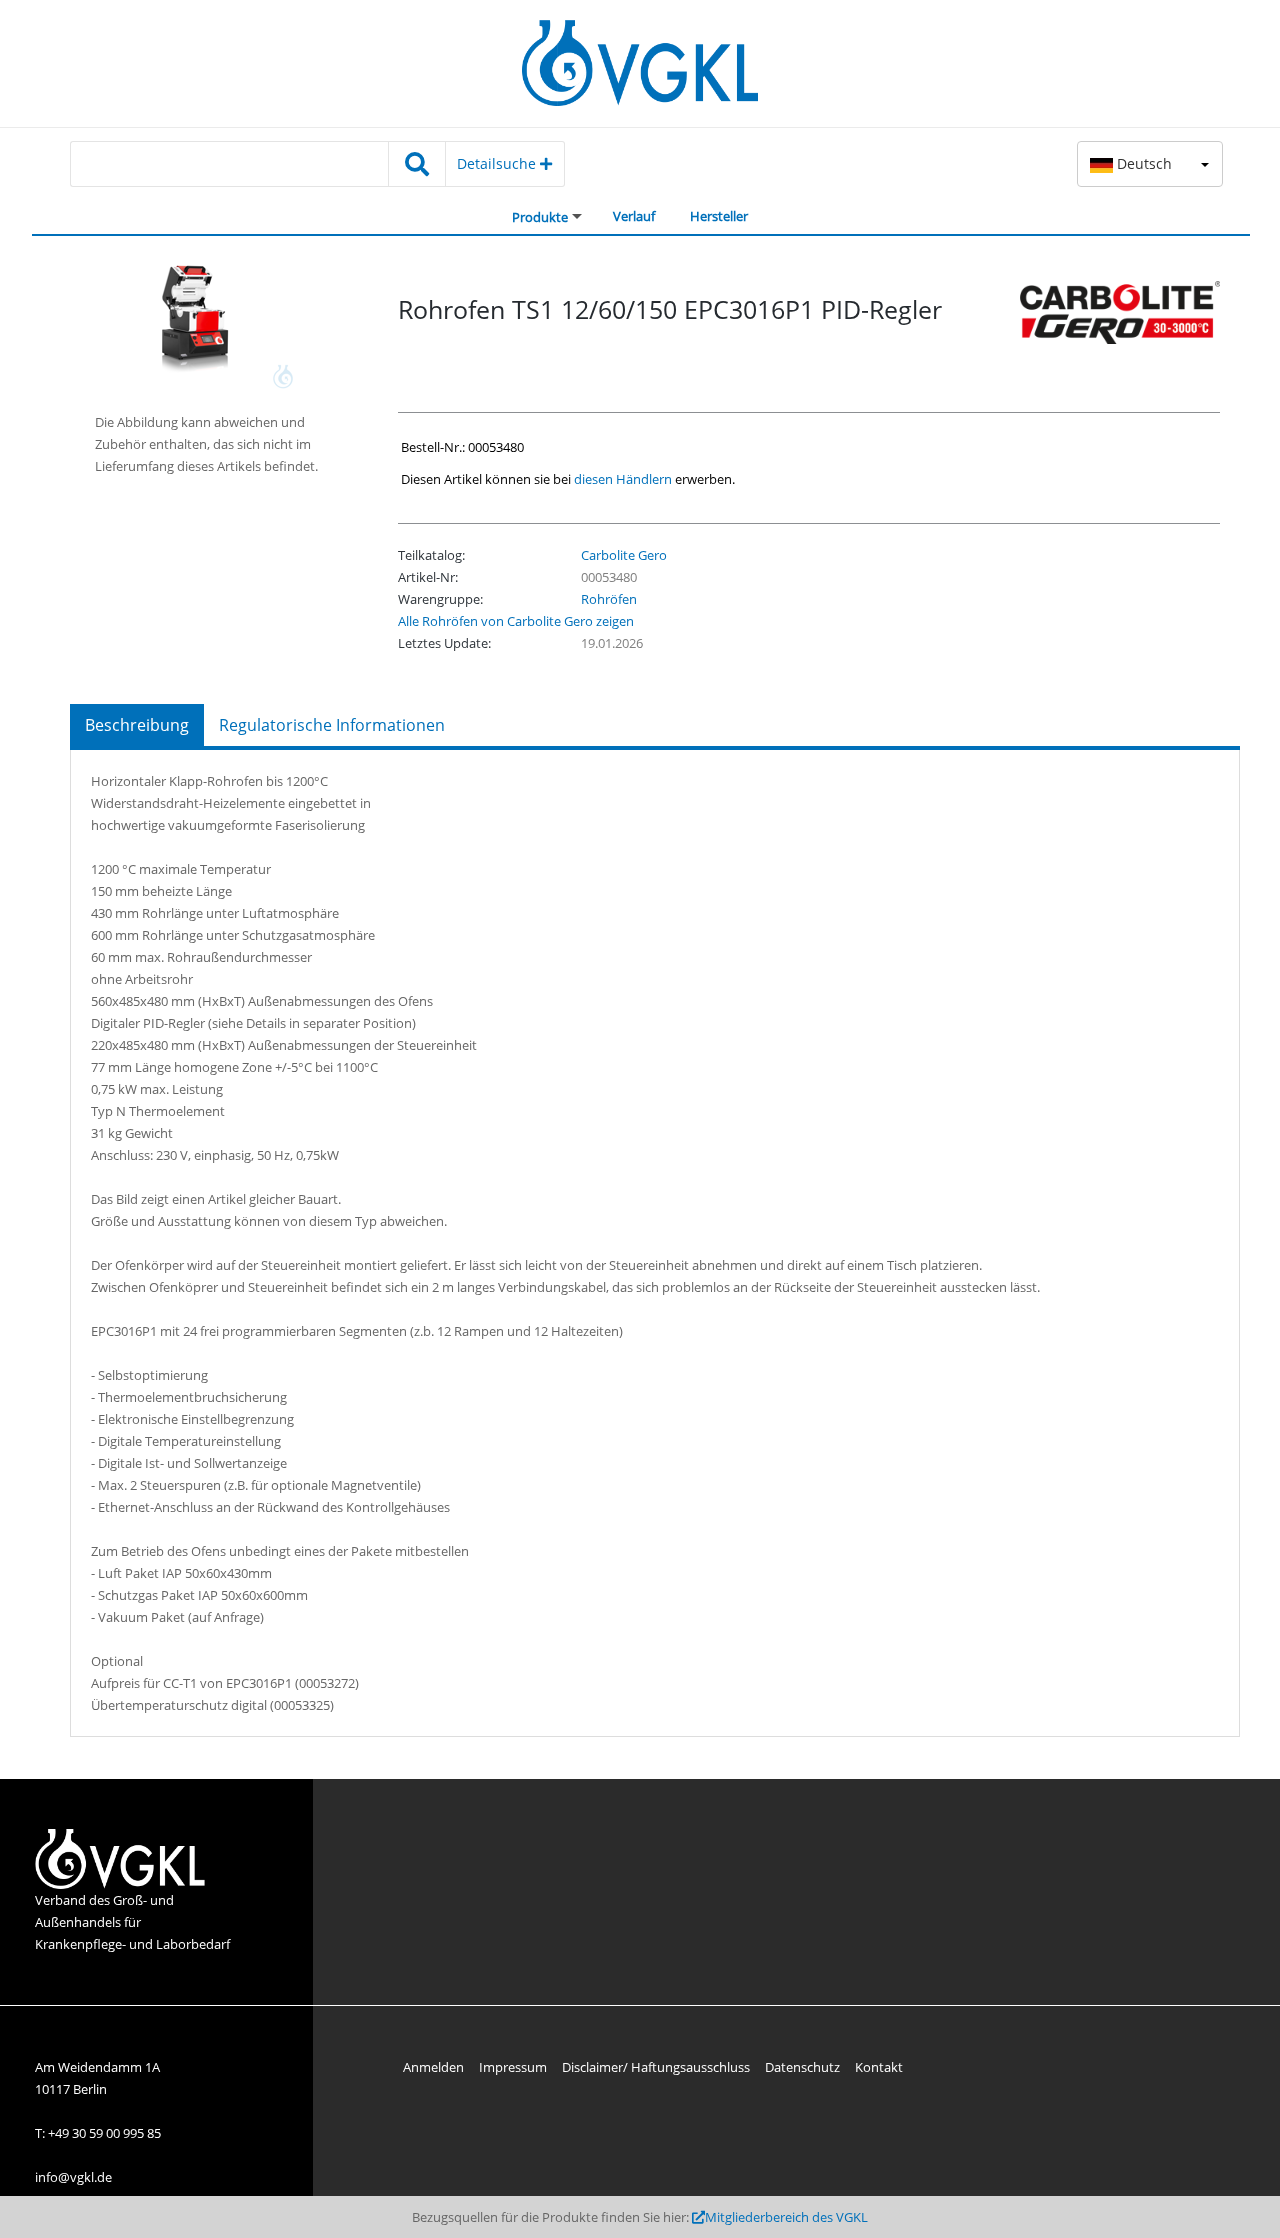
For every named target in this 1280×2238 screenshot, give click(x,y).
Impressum (513, 2067)
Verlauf (634, 216)
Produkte (540, 217)
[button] (1150, 164)
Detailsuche (498, 163)
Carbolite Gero (624, 555)
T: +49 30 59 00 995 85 (98, 2133)
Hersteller (719, 216)
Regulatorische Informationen (332, 725)
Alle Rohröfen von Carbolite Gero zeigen (516, 621)
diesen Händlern (623, 479)
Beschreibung (137, 725)
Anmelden (433, 2067)
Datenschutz (802, 2067)
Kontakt (879, 2067)
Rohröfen (609, 599)
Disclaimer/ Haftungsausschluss (656, 2067)
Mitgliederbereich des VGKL (786, 2217)
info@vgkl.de (73, 2177)
